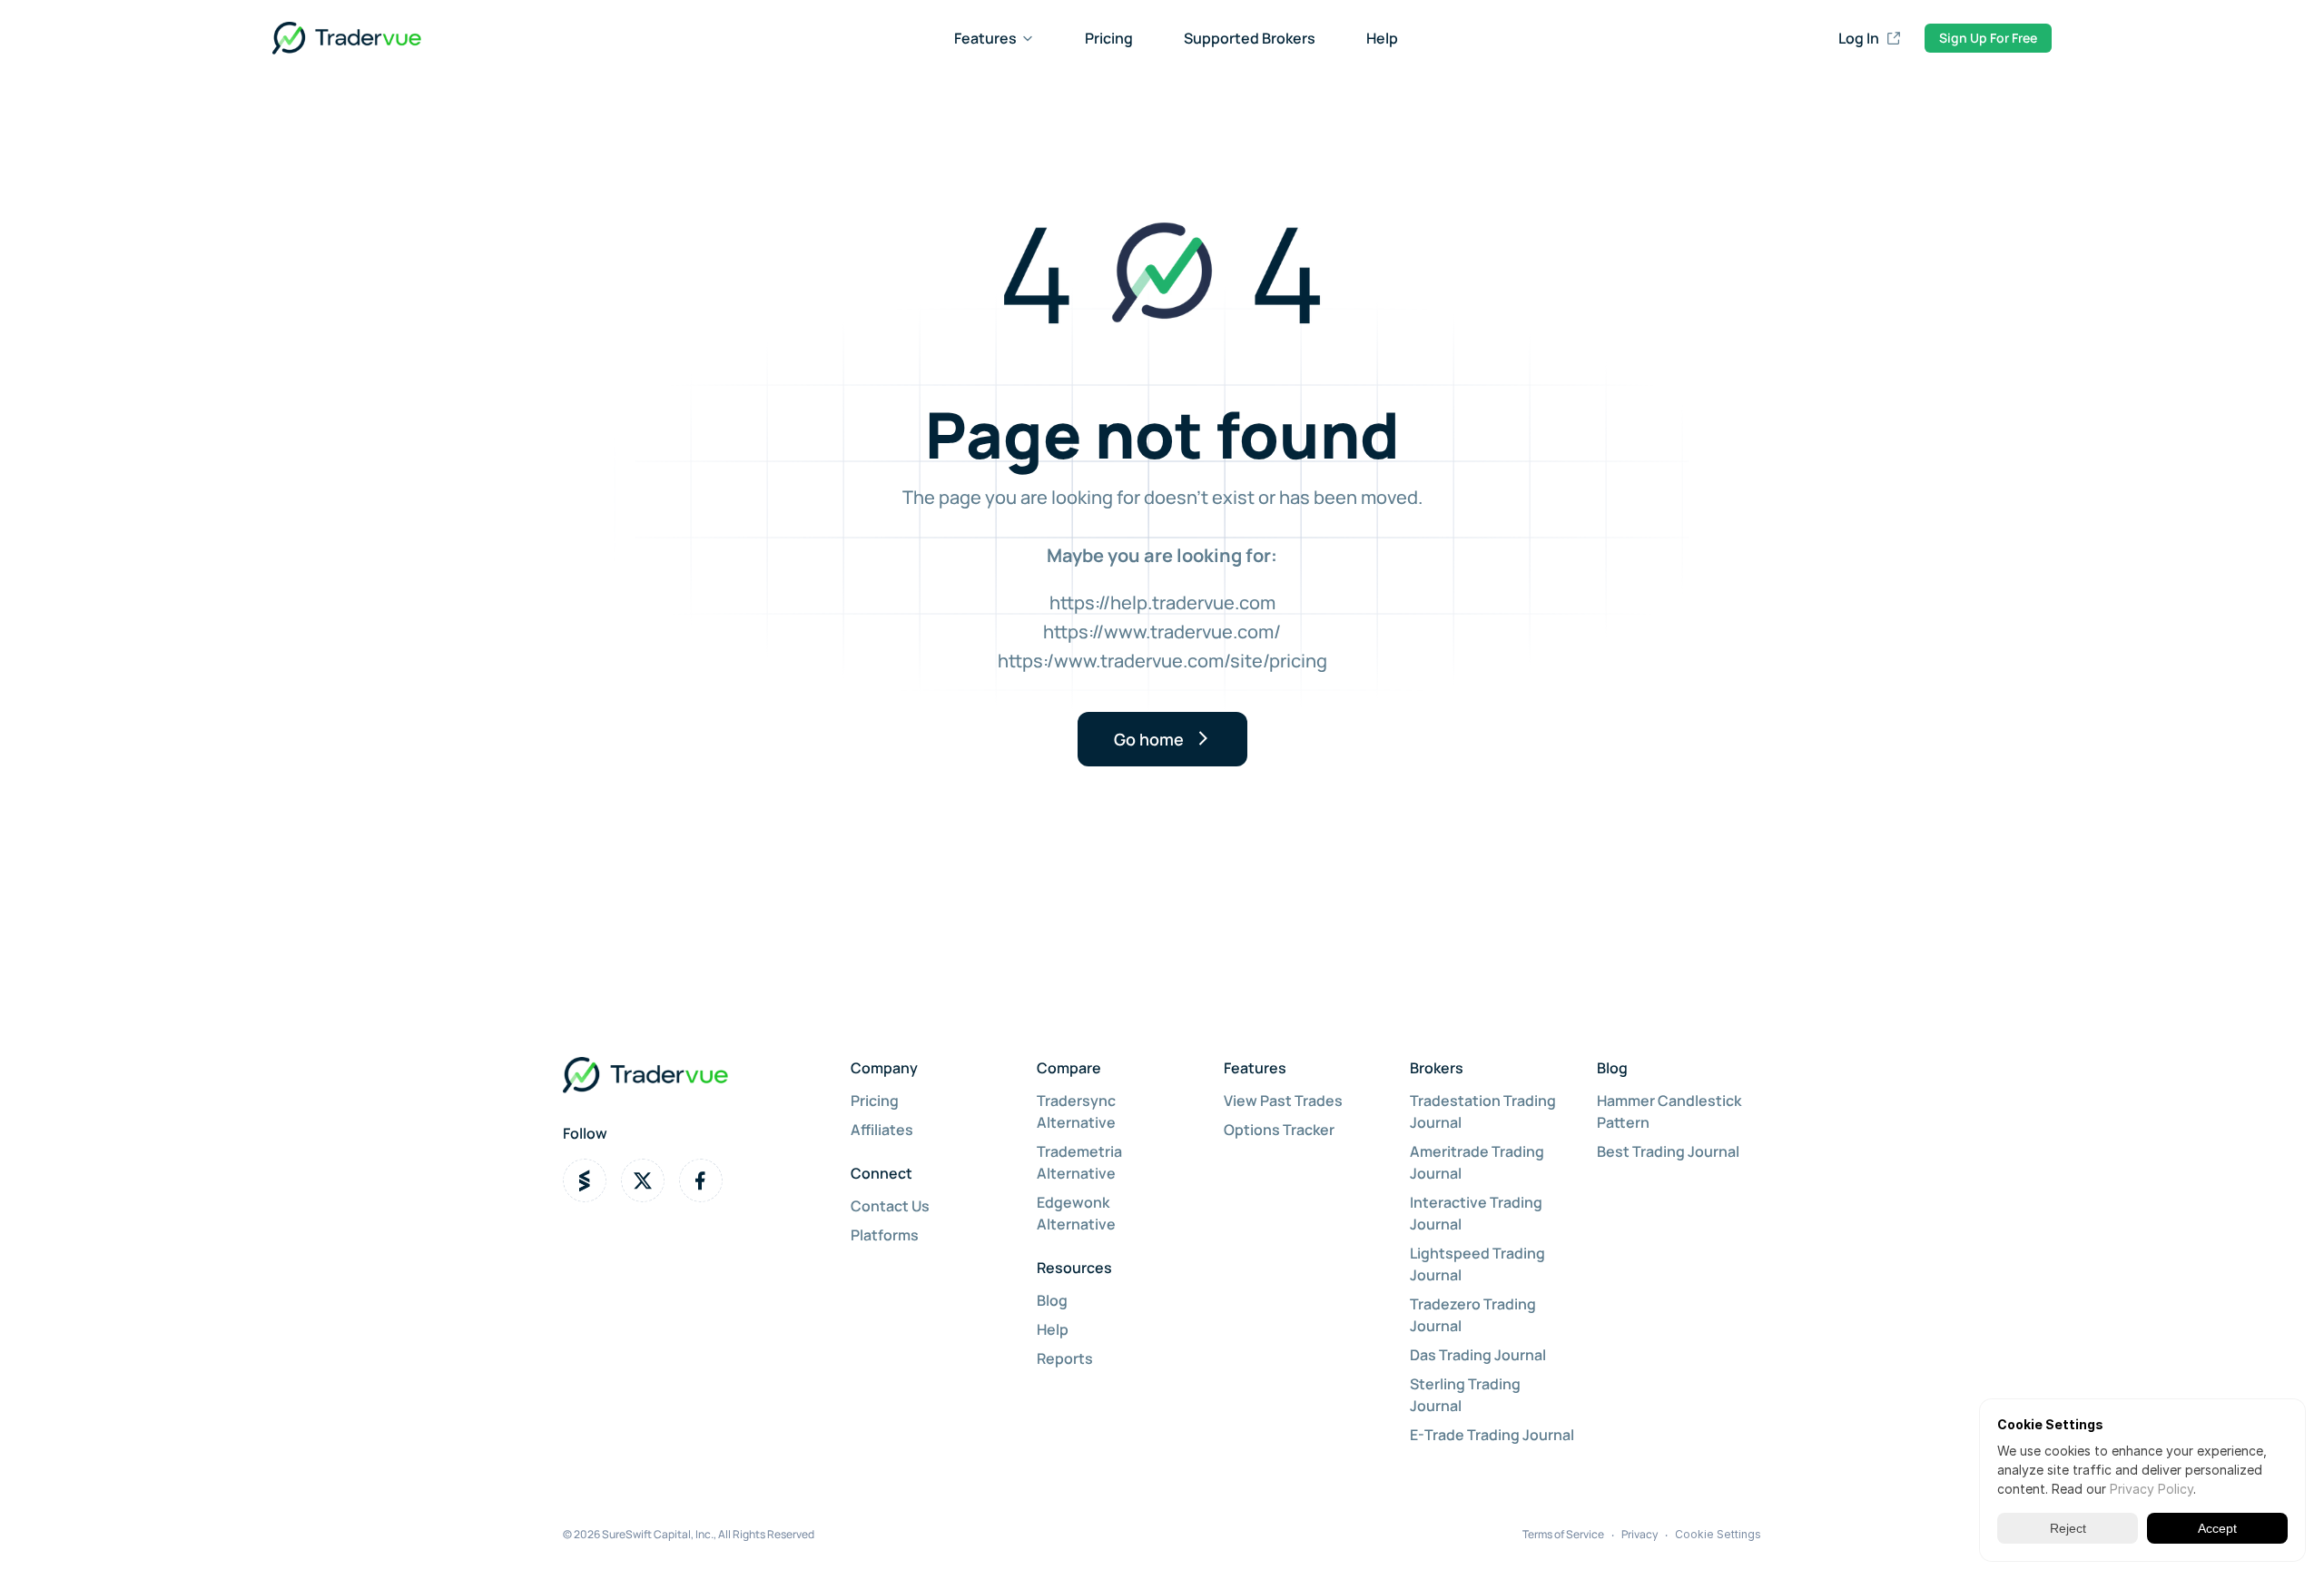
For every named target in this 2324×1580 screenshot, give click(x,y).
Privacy (1640, 1534)
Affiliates (882, 1130)
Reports (1065, 1358)
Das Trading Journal (1478, 1355)
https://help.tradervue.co (1155, 602)
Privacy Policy (2152, 1489)
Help (1382, 38)
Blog (1052, 1300)
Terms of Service (1563, 1534)
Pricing (1109, 38)
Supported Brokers (1250, 38)
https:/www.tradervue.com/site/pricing (1162, 661)
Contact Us (890, 1206)
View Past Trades (1283, 1101)
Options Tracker (1279, 1130)
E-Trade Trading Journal (1492, 1435)
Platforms (885, 1235)
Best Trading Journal (1668, 1151)
